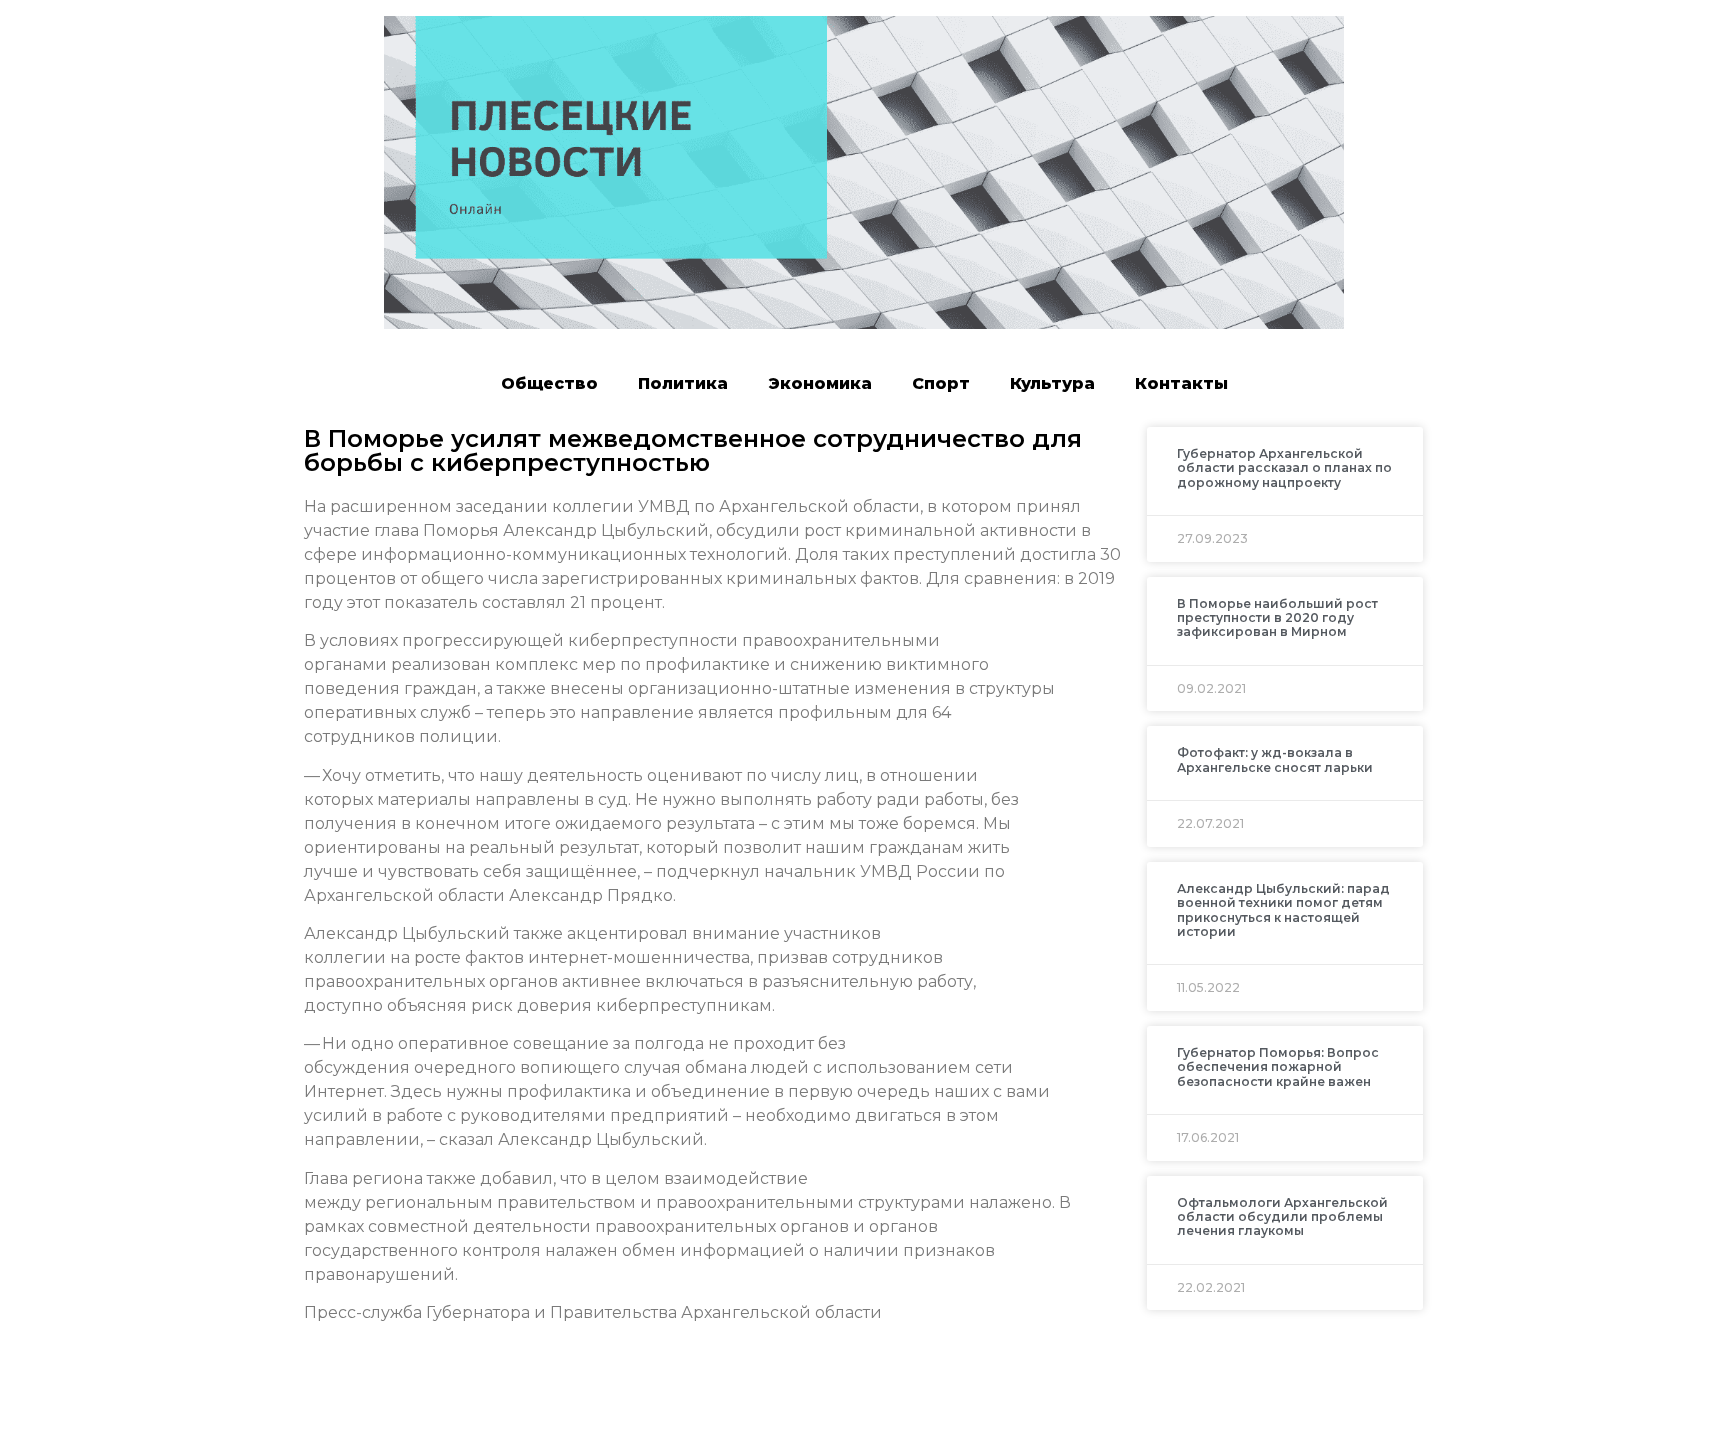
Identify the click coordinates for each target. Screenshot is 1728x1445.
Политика (683, 383)
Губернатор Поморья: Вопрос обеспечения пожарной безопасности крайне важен (1278, 1067)
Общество (549, 383)
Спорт (941, 383)
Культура (1052, 383)
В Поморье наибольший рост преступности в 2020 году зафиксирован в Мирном (1277, 618)
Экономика (820, 383)
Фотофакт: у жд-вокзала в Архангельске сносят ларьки (1275, 759)
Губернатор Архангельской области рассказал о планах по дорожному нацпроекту (1284, 468)
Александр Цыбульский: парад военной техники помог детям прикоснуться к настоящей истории (1283, 910)
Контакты (1181, 383)
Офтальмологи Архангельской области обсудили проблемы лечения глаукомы (1282, 1217)
